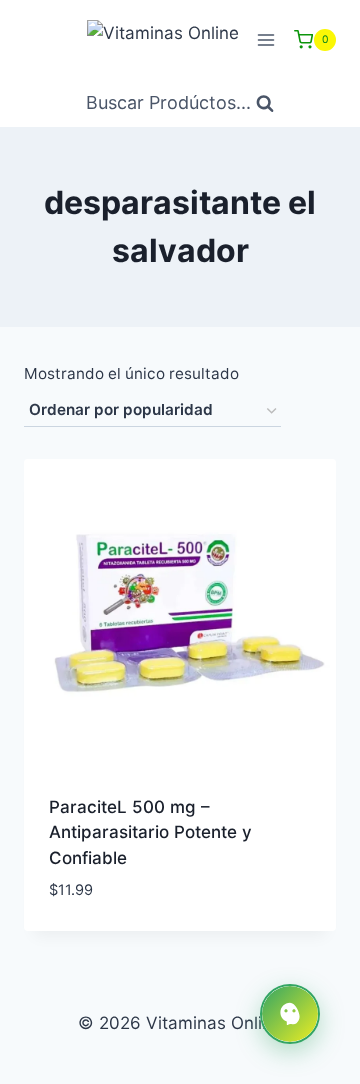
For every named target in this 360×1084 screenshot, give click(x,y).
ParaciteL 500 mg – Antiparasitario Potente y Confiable (150, 832)
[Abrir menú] (265, 39)
